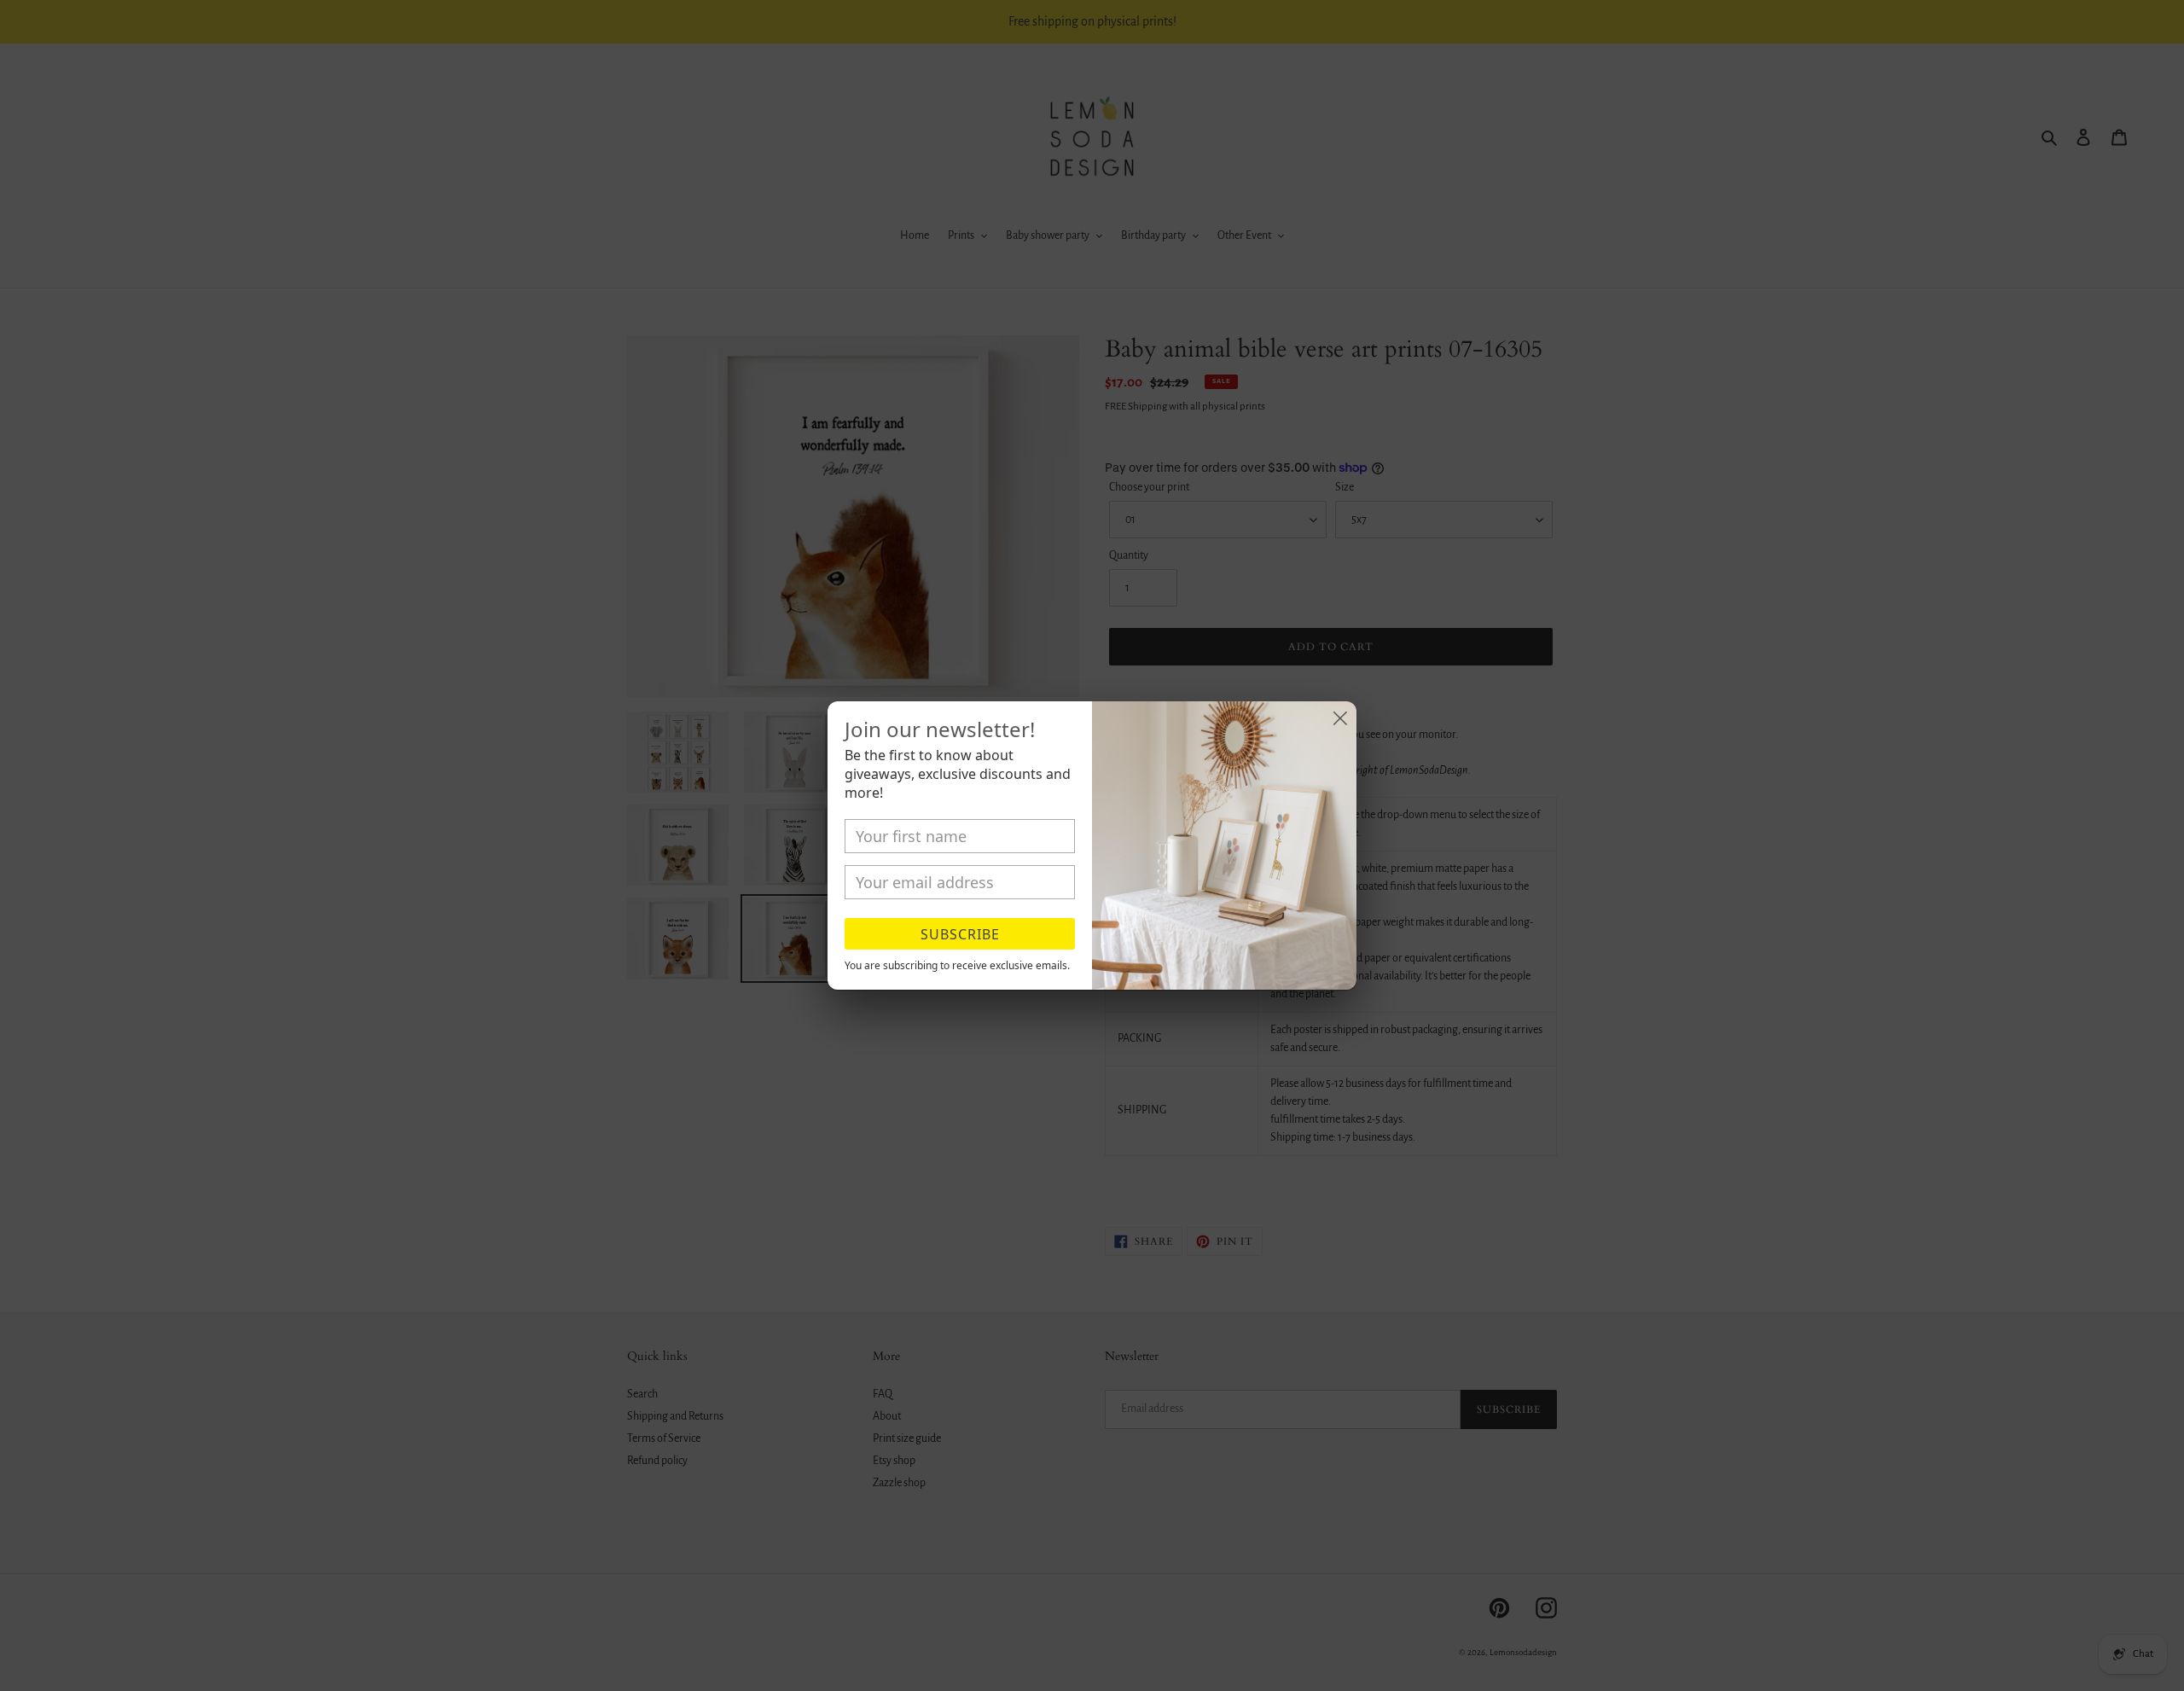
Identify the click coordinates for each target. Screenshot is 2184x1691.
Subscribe (960, 934)
